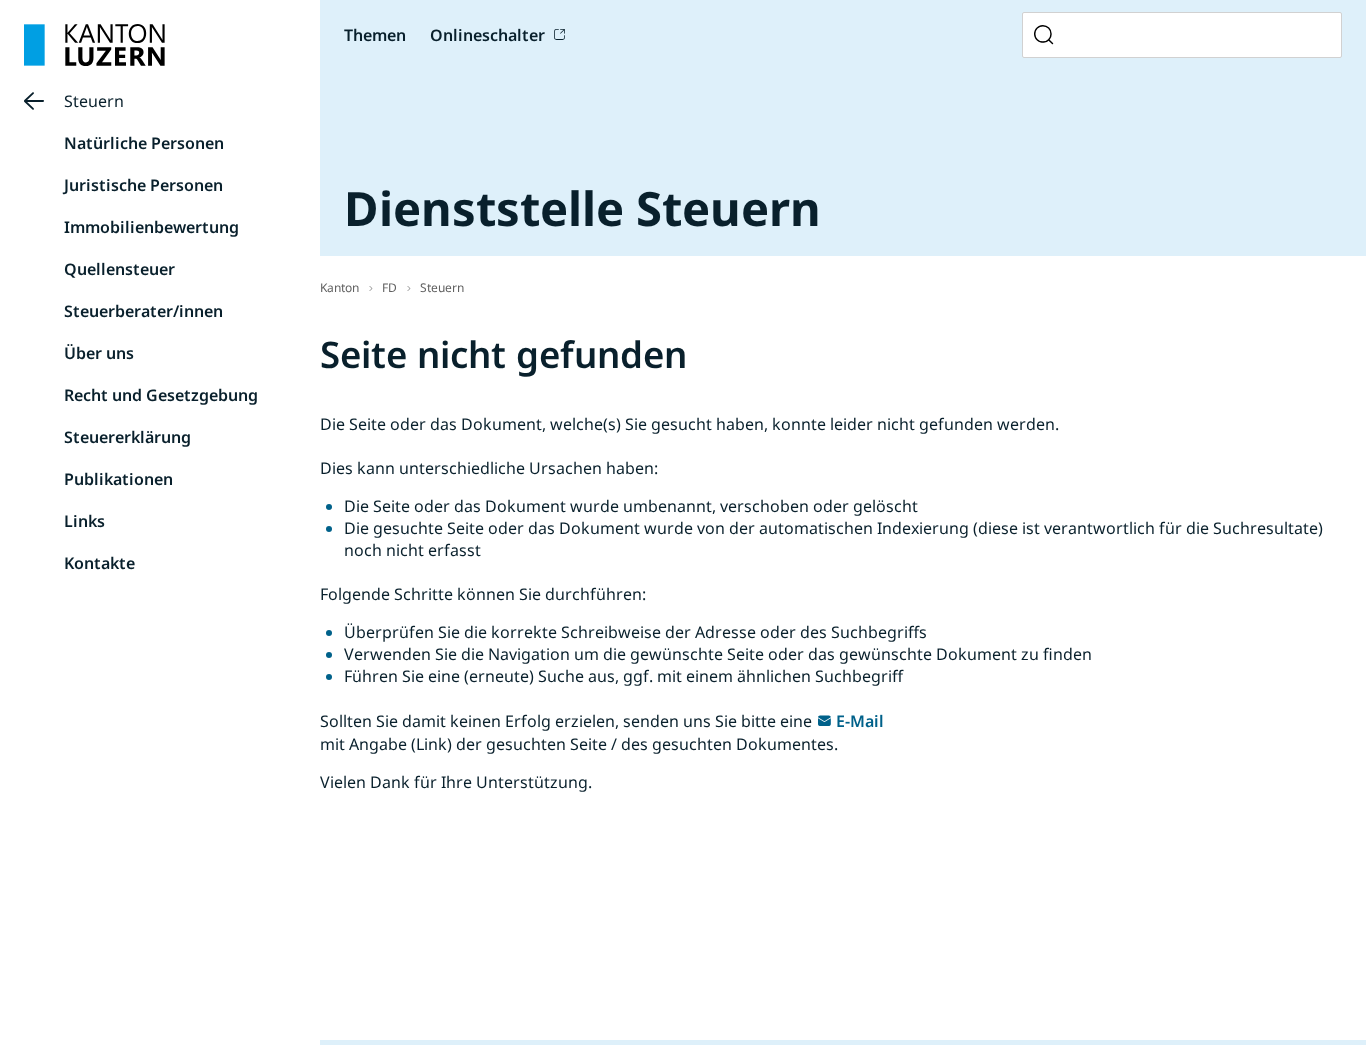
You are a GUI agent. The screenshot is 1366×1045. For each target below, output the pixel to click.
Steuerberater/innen (143, 311)
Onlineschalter (487, 35)
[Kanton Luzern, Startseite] (94, 45)
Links (84, 521)
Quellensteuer (119, 269)
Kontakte (99, 563)
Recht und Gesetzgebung (161, 395)
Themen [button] (375, 35)
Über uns (99, 353)
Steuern (94, 101)
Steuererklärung (127, 437)
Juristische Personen (143, 185)
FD (389, 287)
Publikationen (118, 479)
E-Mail (860, 721)
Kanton (339, 287)
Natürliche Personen (144, 143)
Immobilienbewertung (151, 227)
